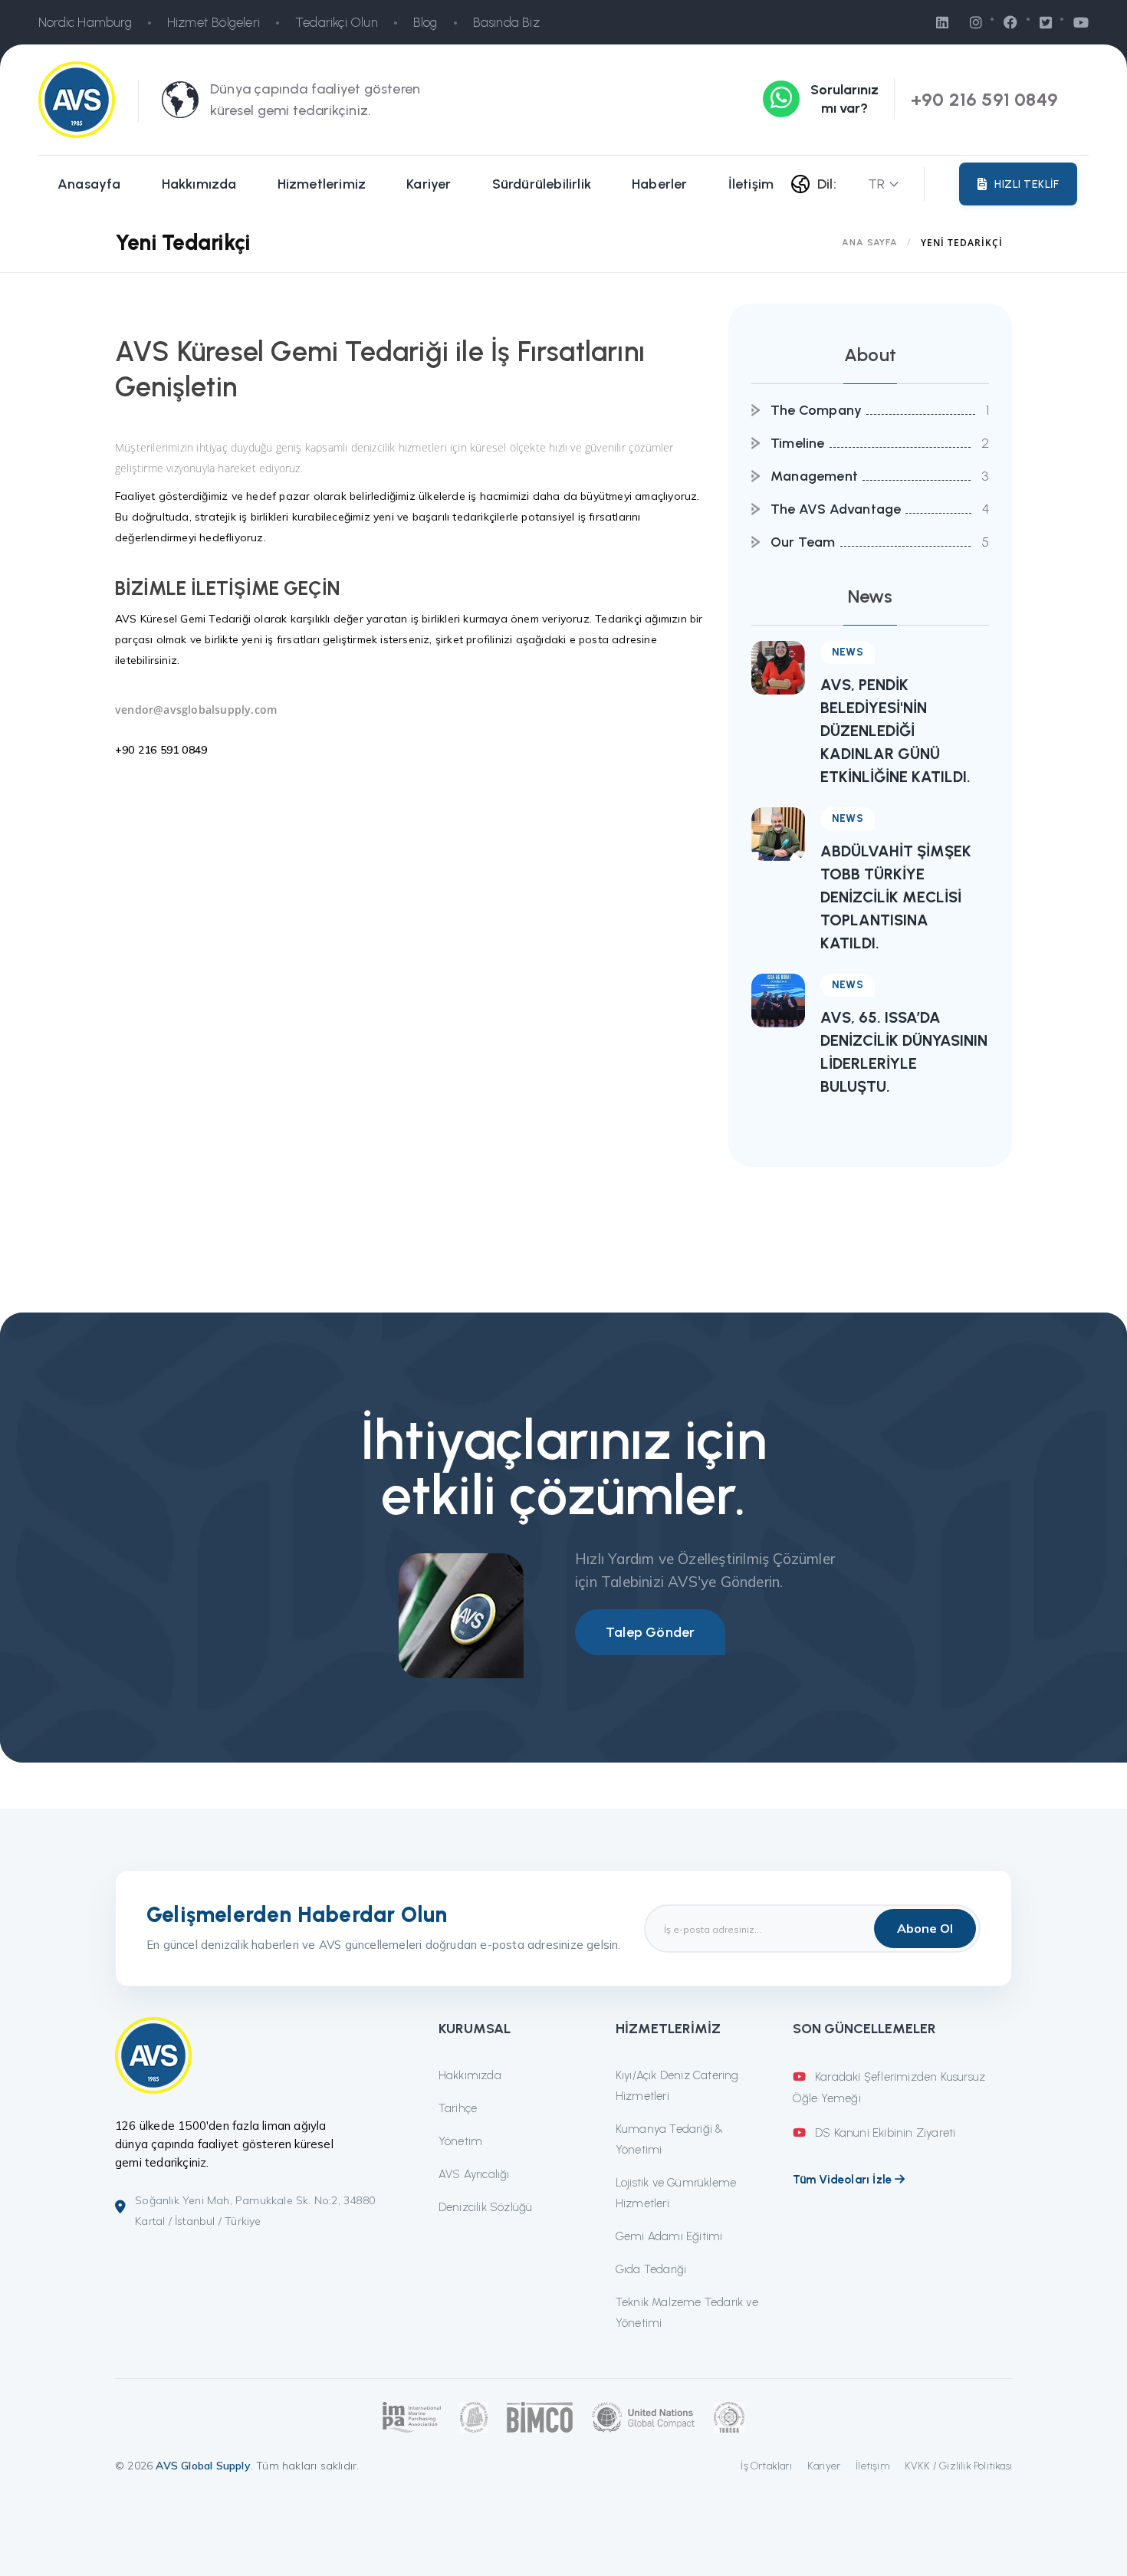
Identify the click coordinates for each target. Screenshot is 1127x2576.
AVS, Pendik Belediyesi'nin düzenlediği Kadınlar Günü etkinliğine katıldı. (895, 731)
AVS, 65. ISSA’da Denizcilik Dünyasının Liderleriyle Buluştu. (904, 1052)
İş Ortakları (766, 2466)
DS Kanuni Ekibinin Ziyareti (884, 2133)
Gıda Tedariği (651, 2269)
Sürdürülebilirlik (542, 184)
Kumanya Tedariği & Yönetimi (670, 2139)
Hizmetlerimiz (322, 184)
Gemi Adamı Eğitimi (669, 2236)
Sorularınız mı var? (844, 99)
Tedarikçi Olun (337, 22)
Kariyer (429, 184)
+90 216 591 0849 (984, 99)
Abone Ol (925, 1928)
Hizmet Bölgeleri (214, 22)
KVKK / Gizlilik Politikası (958, 2466)
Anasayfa (89, 184)
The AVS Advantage (836, 509)
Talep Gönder (650, 1632)
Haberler (660, 184)
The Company (816, 410)
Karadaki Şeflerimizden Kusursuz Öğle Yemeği (889, 2088)
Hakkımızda (199, 184)
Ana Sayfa (870, 242)
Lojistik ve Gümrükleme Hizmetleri (676, 2193)
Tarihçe (458, 2108)
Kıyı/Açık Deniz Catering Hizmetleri (677, 2086)
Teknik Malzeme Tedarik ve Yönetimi (687, 2313)
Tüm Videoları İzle (844, 2180)
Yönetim (460, 2141)
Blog (426, 22)
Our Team (803, 542)
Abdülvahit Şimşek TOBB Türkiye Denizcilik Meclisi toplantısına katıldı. (896, 897)
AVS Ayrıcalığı (474, 2174)
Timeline (798, 443)
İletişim (751, 184)
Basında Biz (506, 22)
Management (814, 476)
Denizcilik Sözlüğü (486, 2207)
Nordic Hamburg (85, 22)
